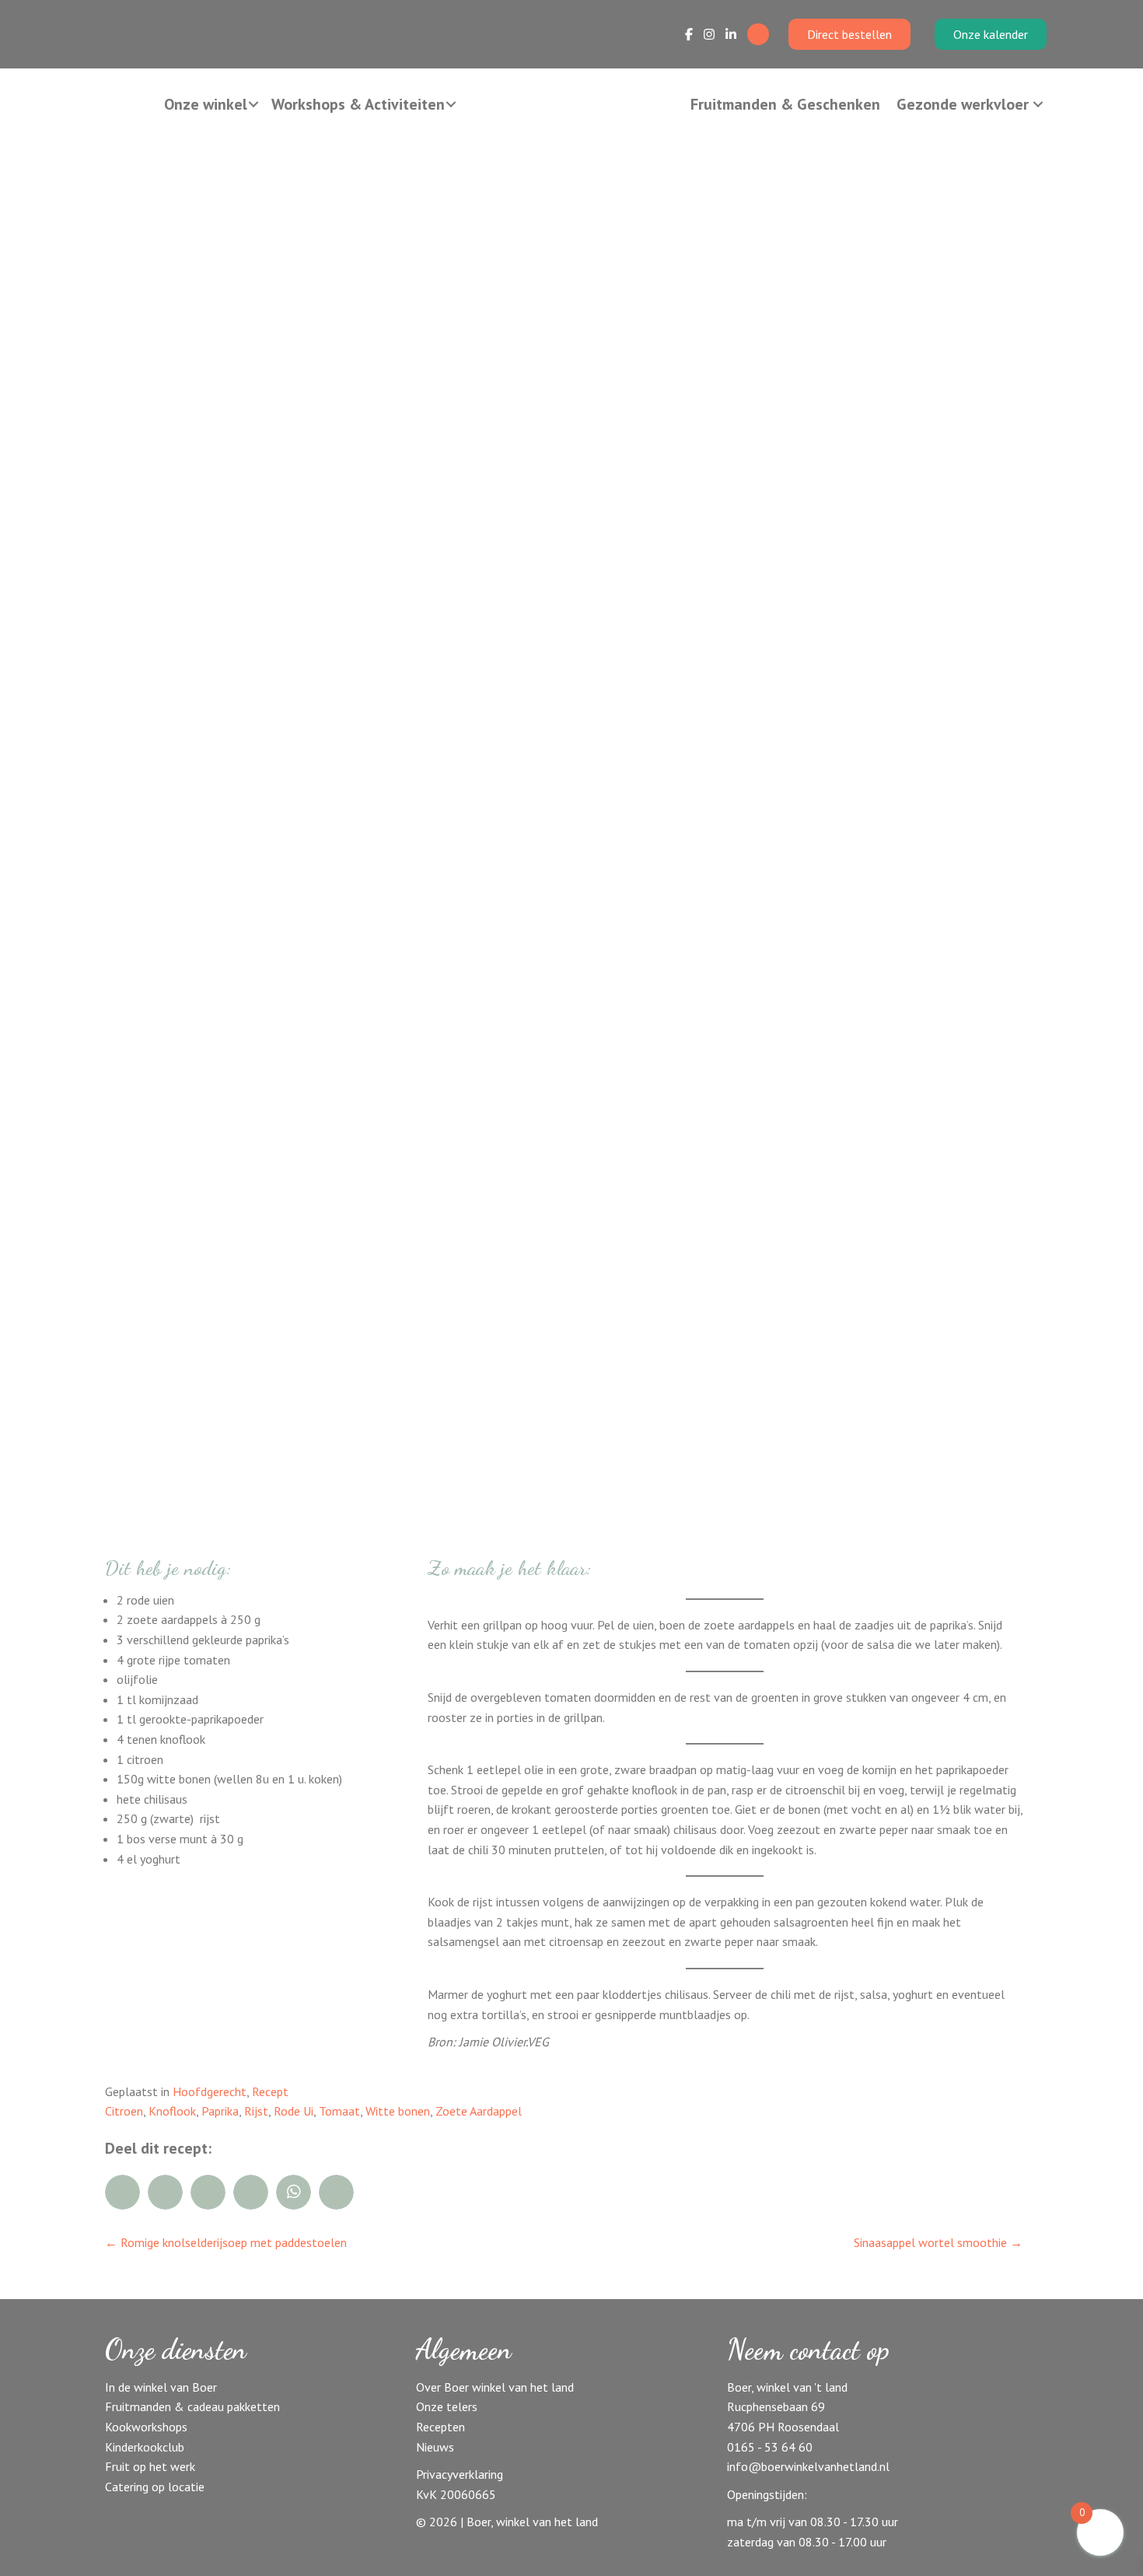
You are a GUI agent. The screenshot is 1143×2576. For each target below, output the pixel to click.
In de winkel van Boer (161, 2387)
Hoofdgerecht (210, 2091)
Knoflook (172, 2111)
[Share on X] (208, 2192)
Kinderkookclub (145, 2447)
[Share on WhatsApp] (294, 2192)
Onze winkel (206, 104)
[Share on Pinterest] (251, 2192)
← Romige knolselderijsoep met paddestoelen (226, 2242)
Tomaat (339, 2111)
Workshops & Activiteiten (358, 104)
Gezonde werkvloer (963, 104)
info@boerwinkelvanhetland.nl (808, 2466)
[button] (253, 104)
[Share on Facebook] (122, 2192)
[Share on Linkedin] (165, 2192)
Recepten (440, 2427)
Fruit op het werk (150, 2466)
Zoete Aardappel (479, 2111)
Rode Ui (294, 2111)
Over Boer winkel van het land (495, 2387)
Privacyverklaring (460, 2474)
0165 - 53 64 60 (770, 2447)
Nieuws (435, 2447)
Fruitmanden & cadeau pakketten (192, 2406)
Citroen (124, 2111)
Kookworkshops (146, 2427)
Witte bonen (398, 2111)
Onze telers (447, 2406)
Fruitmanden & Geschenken (785, 104)
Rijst (256, 2111)
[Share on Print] (336, 2192)
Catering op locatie (155, 2487)
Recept (270, 2091)
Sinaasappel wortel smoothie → (938, 2242)
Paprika (220, 2111)
